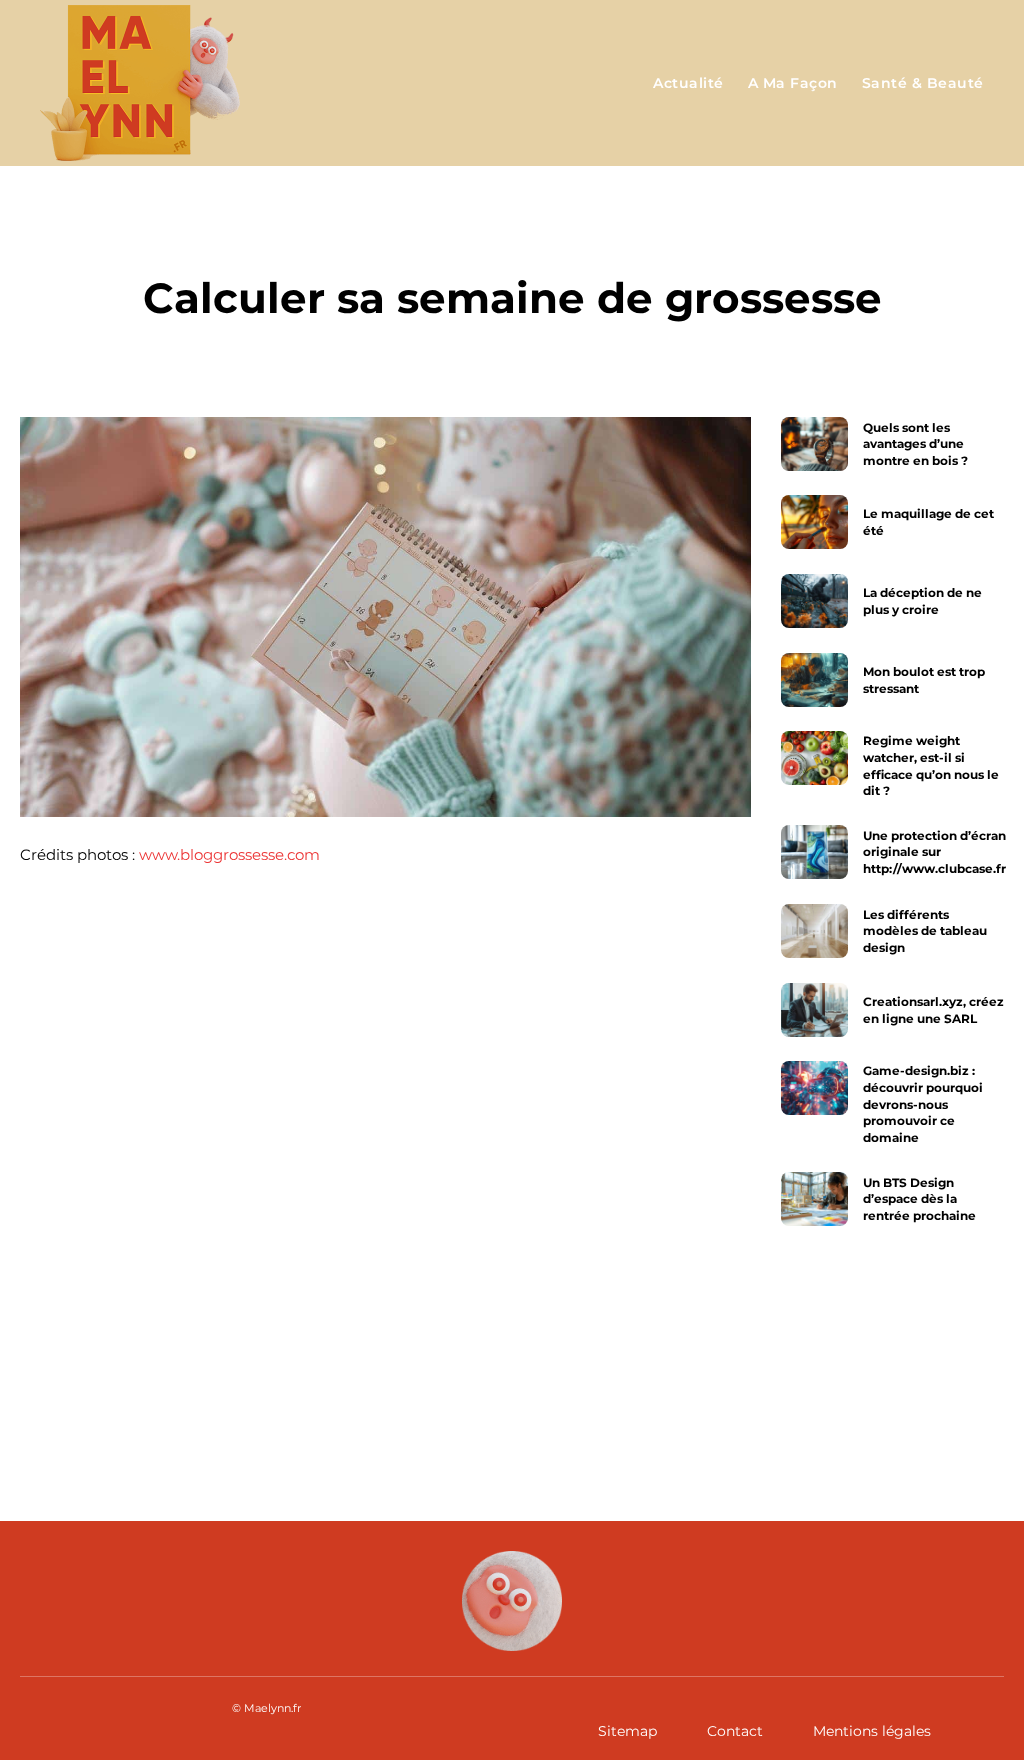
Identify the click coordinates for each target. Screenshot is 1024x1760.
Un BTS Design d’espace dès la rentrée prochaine (919, 1199)
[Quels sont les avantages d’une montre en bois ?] (814, 444)
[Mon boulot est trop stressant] (814, 680)
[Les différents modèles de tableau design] (814, 931)
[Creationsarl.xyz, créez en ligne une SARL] (814, 1010)
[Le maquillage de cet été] (814, 522)
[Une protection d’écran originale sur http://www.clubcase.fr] (814, 852)
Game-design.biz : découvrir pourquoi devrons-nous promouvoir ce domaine (923, 1104)
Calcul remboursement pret (227, 1370)
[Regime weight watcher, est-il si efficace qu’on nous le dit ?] (814, 758)
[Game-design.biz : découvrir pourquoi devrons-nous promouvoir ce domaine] (814, 1088)
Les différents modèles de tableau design (925, 931)
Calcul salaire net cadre (709, 1370)
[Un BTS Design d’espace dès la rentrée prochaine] (814, 1199)
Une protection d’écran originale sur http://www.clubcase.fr (934, 852)
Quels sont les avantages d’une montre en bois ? (915, 443)
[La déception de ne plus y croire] (814, 601)
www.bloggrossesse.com (229, 854)
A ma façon (512, 240)
